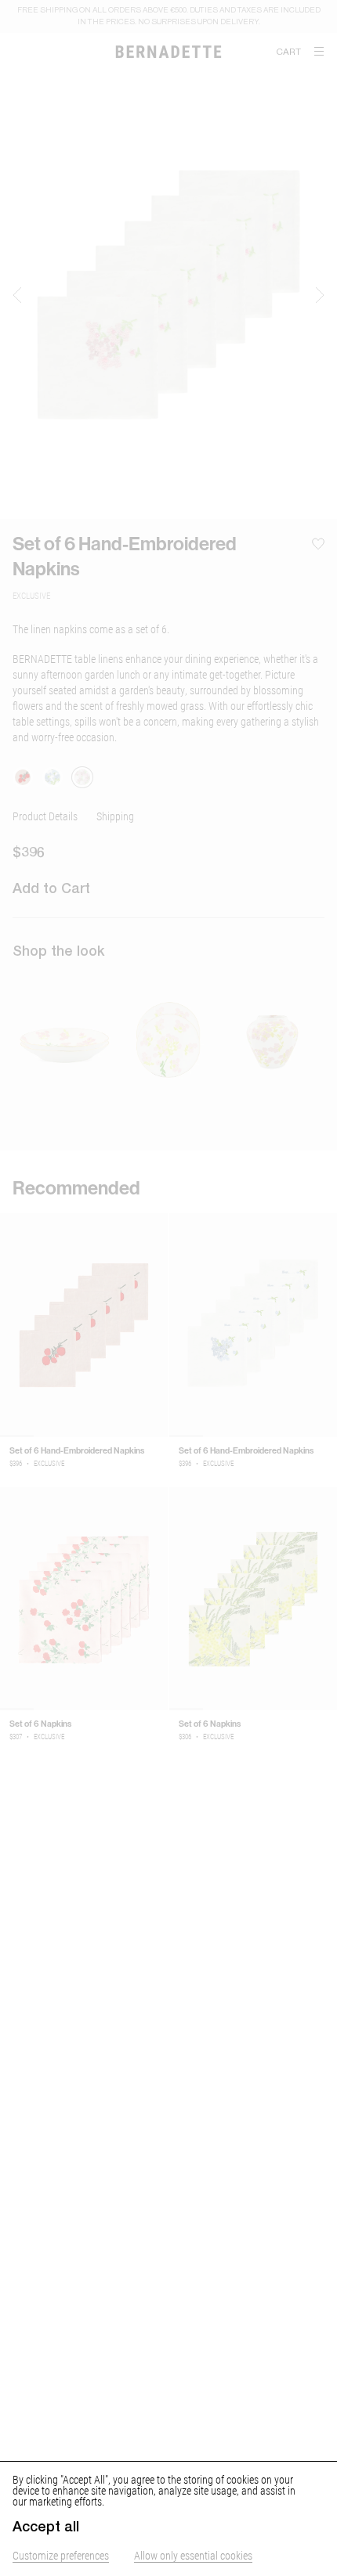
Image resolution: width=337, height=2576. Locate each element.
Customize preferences (61, 2555)
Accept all (46, 2527)
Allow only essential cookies (193, 2555)
